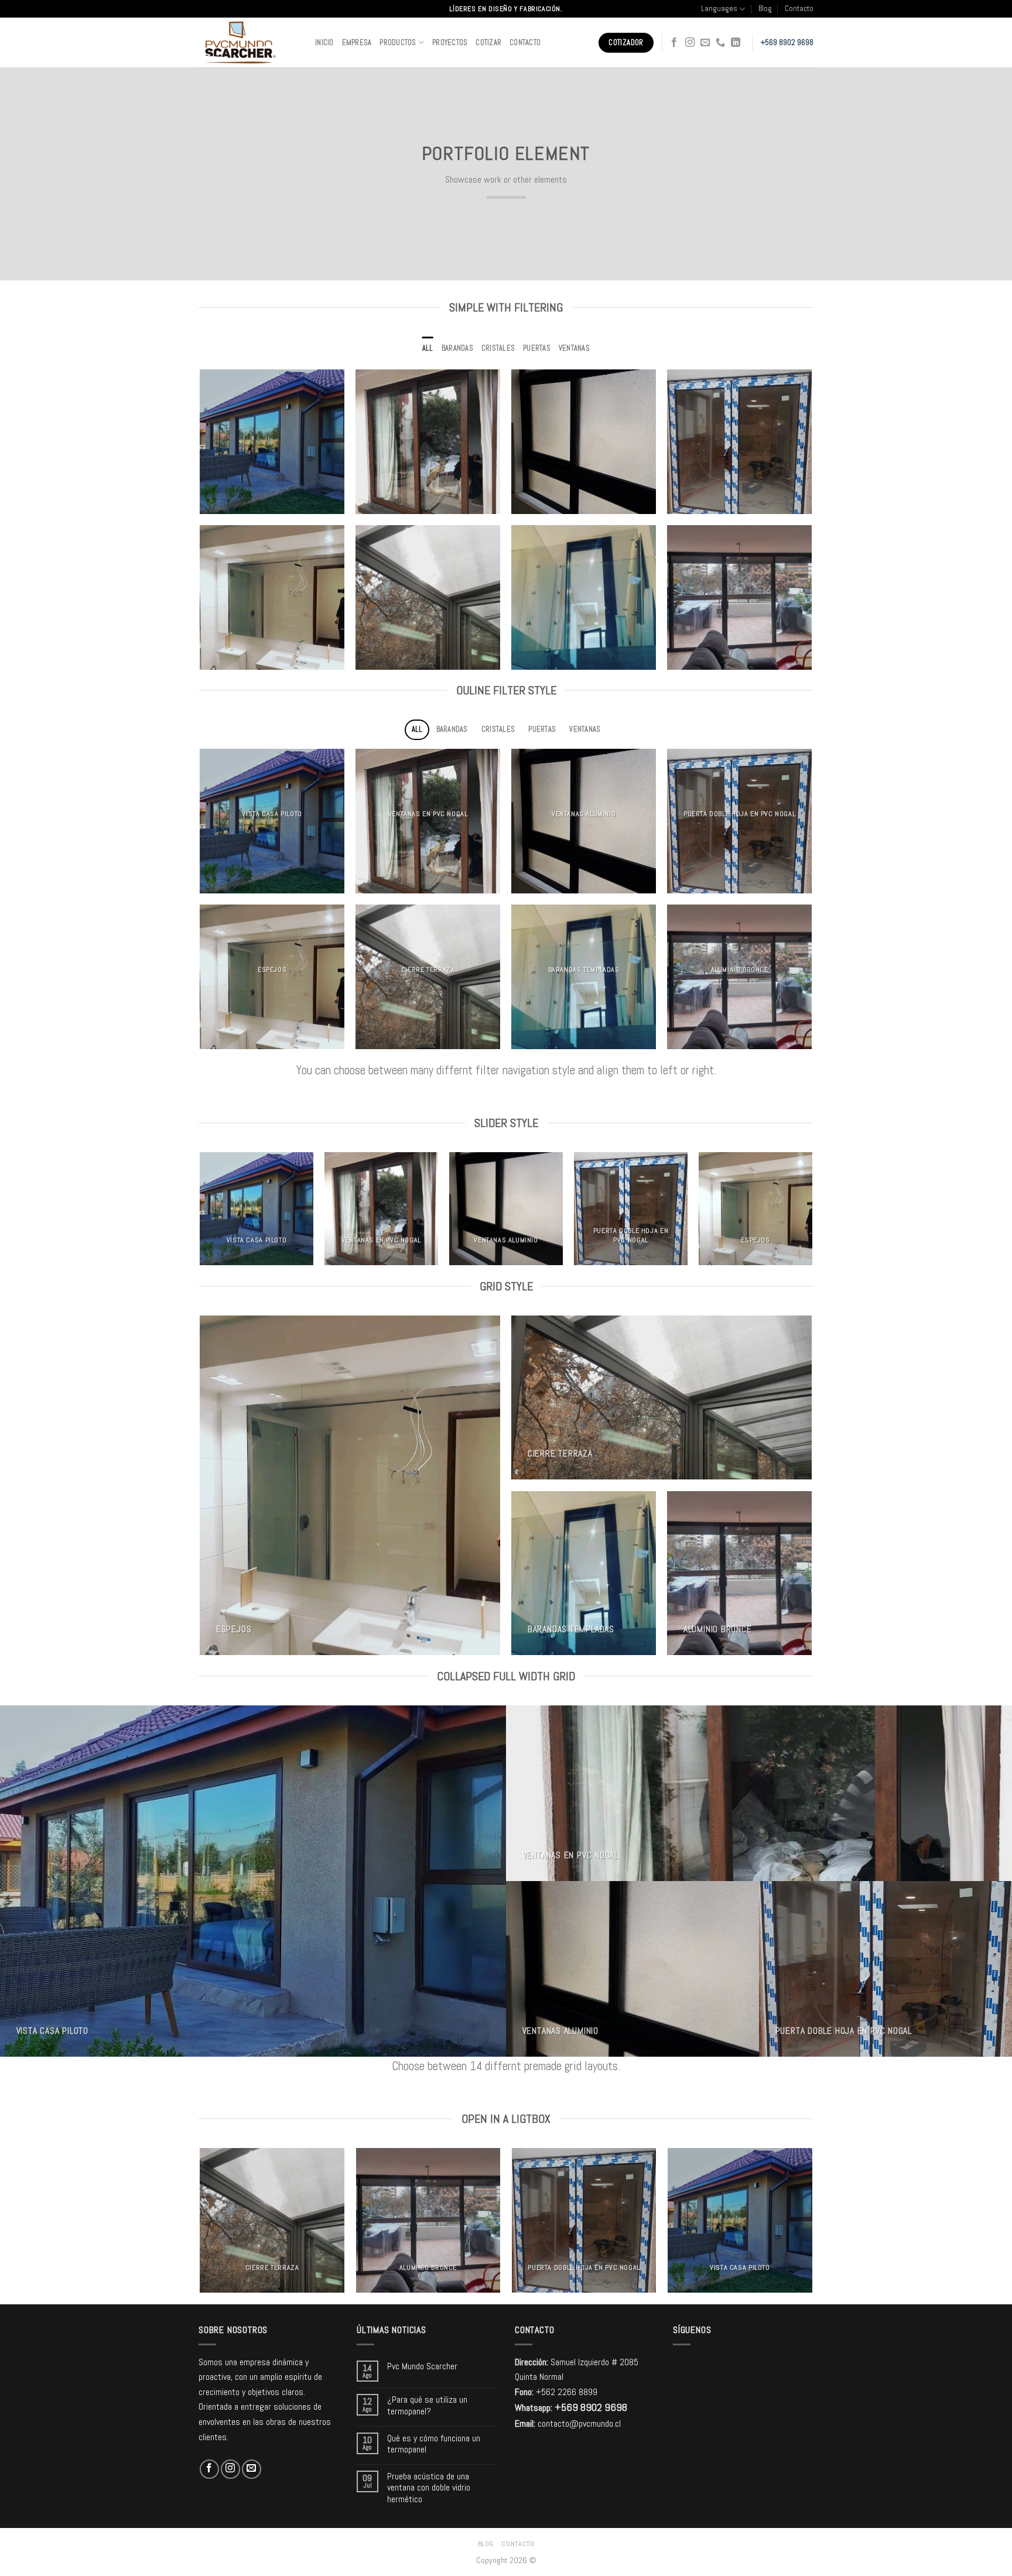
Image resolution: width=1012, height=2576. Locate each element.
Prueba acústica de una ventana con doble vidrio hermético (429, 2488)
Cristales (498, 348)
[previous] (201, 1213)
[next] (812, 1213)
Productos (398, 42)
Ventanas (574, 348)
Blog (765, 8)
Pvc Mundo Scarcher (422, 2366)
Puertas (537, 348)
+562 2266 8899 (567, 2392)
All (428, 348)
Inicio (324, 42)
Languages (719, 8)
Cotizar (488, 42)
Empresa (357, 42)
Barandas (457, 348)
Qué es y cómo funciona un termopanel (434, 2444)
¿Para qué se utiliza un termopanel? (427, 2405)
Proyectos (450, 42)
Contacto (799, 8)
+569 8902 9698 (787, 42)
